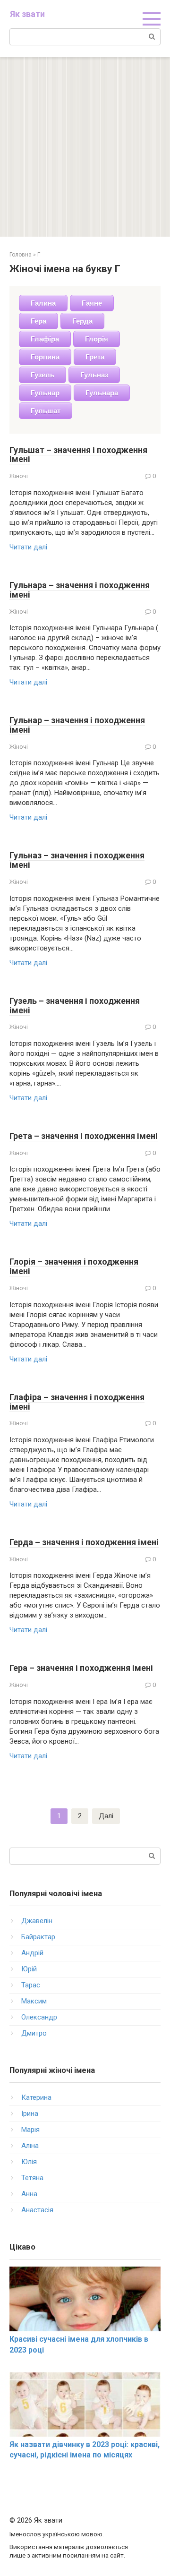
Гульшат (46, 411)
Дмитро (34, 2033)
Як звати (27, 14)
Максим (34, 2001)
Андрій (32, 1953)
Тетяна (32, 2178)
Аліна (30, 2146)
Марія (30, 2130)
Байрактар (38, 1937)
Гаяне (92, 303)
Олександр (39, 2017)
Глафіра (45, 339)
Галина (43, 303)
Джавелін (37, 1921)
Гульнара (102, 393)
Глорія (97, 339)
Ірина (30, 2114)
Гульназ (94, 375)
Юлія (29, 2162)
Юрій (29, 1969)
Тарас (31, 1985)
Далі (106, 1816)
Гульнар (45, 393)
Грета (95, 357)
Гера (38, 321)
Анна (29, 2194)
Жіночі (19, 476)
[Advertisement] (85, 147)
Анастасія (37, 2210)
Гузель (42, 375)
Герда (82, 321)
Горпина (45, 357)
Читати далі (28, 547)
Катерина (36, 2097)
